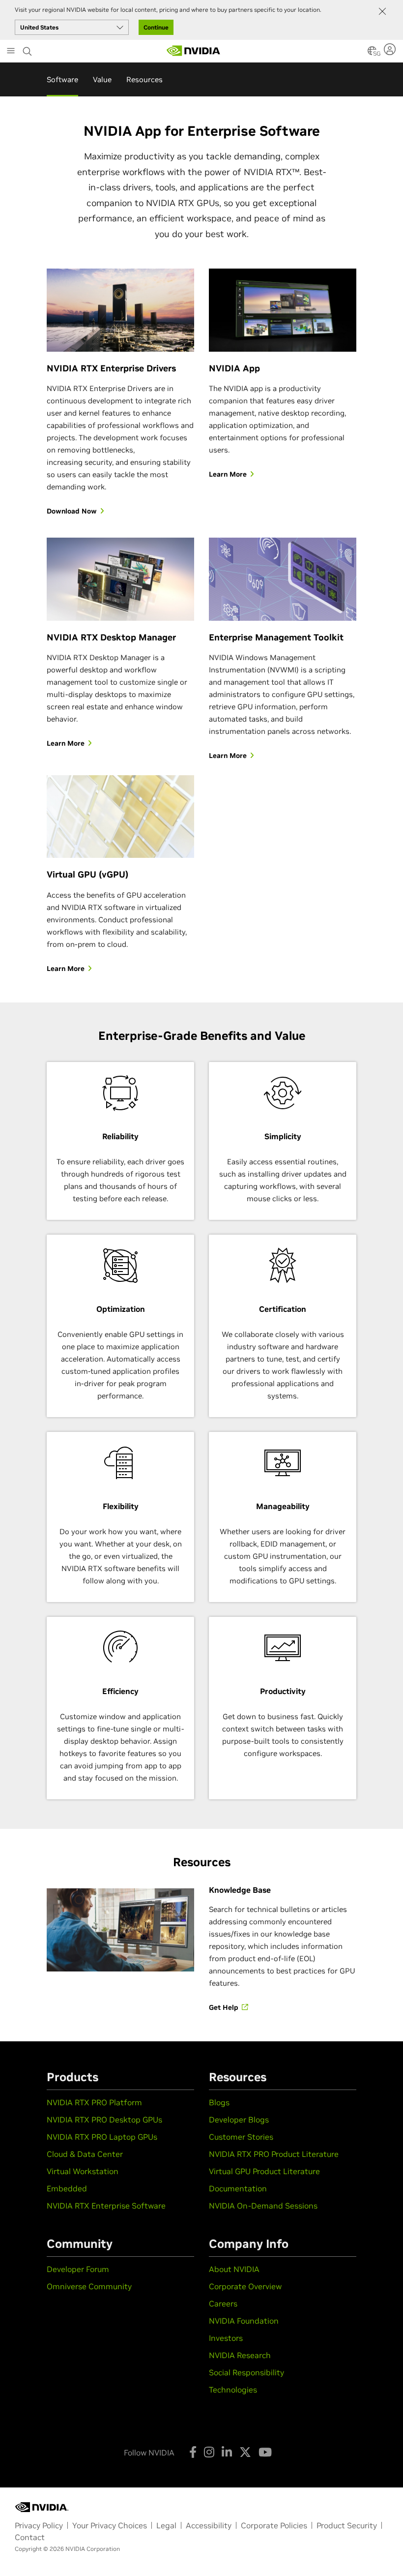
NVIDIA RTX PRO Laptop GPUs (102, 2137)
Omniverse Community (89, 2286)
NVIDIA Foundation (244, 2321)
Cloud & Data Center (85, 2154)
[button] (372, 54)
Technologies (233, 2390)
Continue (156, 27)
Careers (223, 2303)
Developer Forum (78, 2269)
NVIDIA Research (240, 2355)
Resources (144, 79)
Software (62, 79)
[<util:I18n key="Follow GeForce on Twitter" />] (245, 2452)
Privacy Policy (39, 2525)
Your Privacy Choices (110, 2525)
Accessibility (209, 2525)
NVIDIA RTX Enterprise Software (106, 2206)
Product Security (347, 2525)
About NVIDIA (234, 2269)
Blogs (219, 2102)
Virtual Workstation (83, 2171)
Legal (166, 2525)
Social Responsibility (246, 2372)
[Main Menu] (11, 52)
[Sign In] (391, 49)
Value (102, 79)
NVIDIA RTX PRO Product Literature (274, 2154)
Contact (30, 2537)
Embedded (67, 2188)
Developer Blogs (239, 2120)
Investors (226, 2338)
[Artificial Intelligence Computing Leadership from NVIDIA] (194, 51)
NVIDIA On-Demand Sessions (263, 2206)
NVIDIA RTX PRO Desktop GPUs (104, 2120)
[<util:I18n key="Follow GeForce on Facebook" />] (193, 2452)
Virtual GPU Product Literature (264, 2171)
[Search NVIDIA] (28, 49)
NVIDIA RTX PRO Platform (94, 2102)
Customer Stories (241, 2137)
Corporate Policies (274, 2525)
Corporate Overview (245, 2286)
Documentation (238, 2188)
